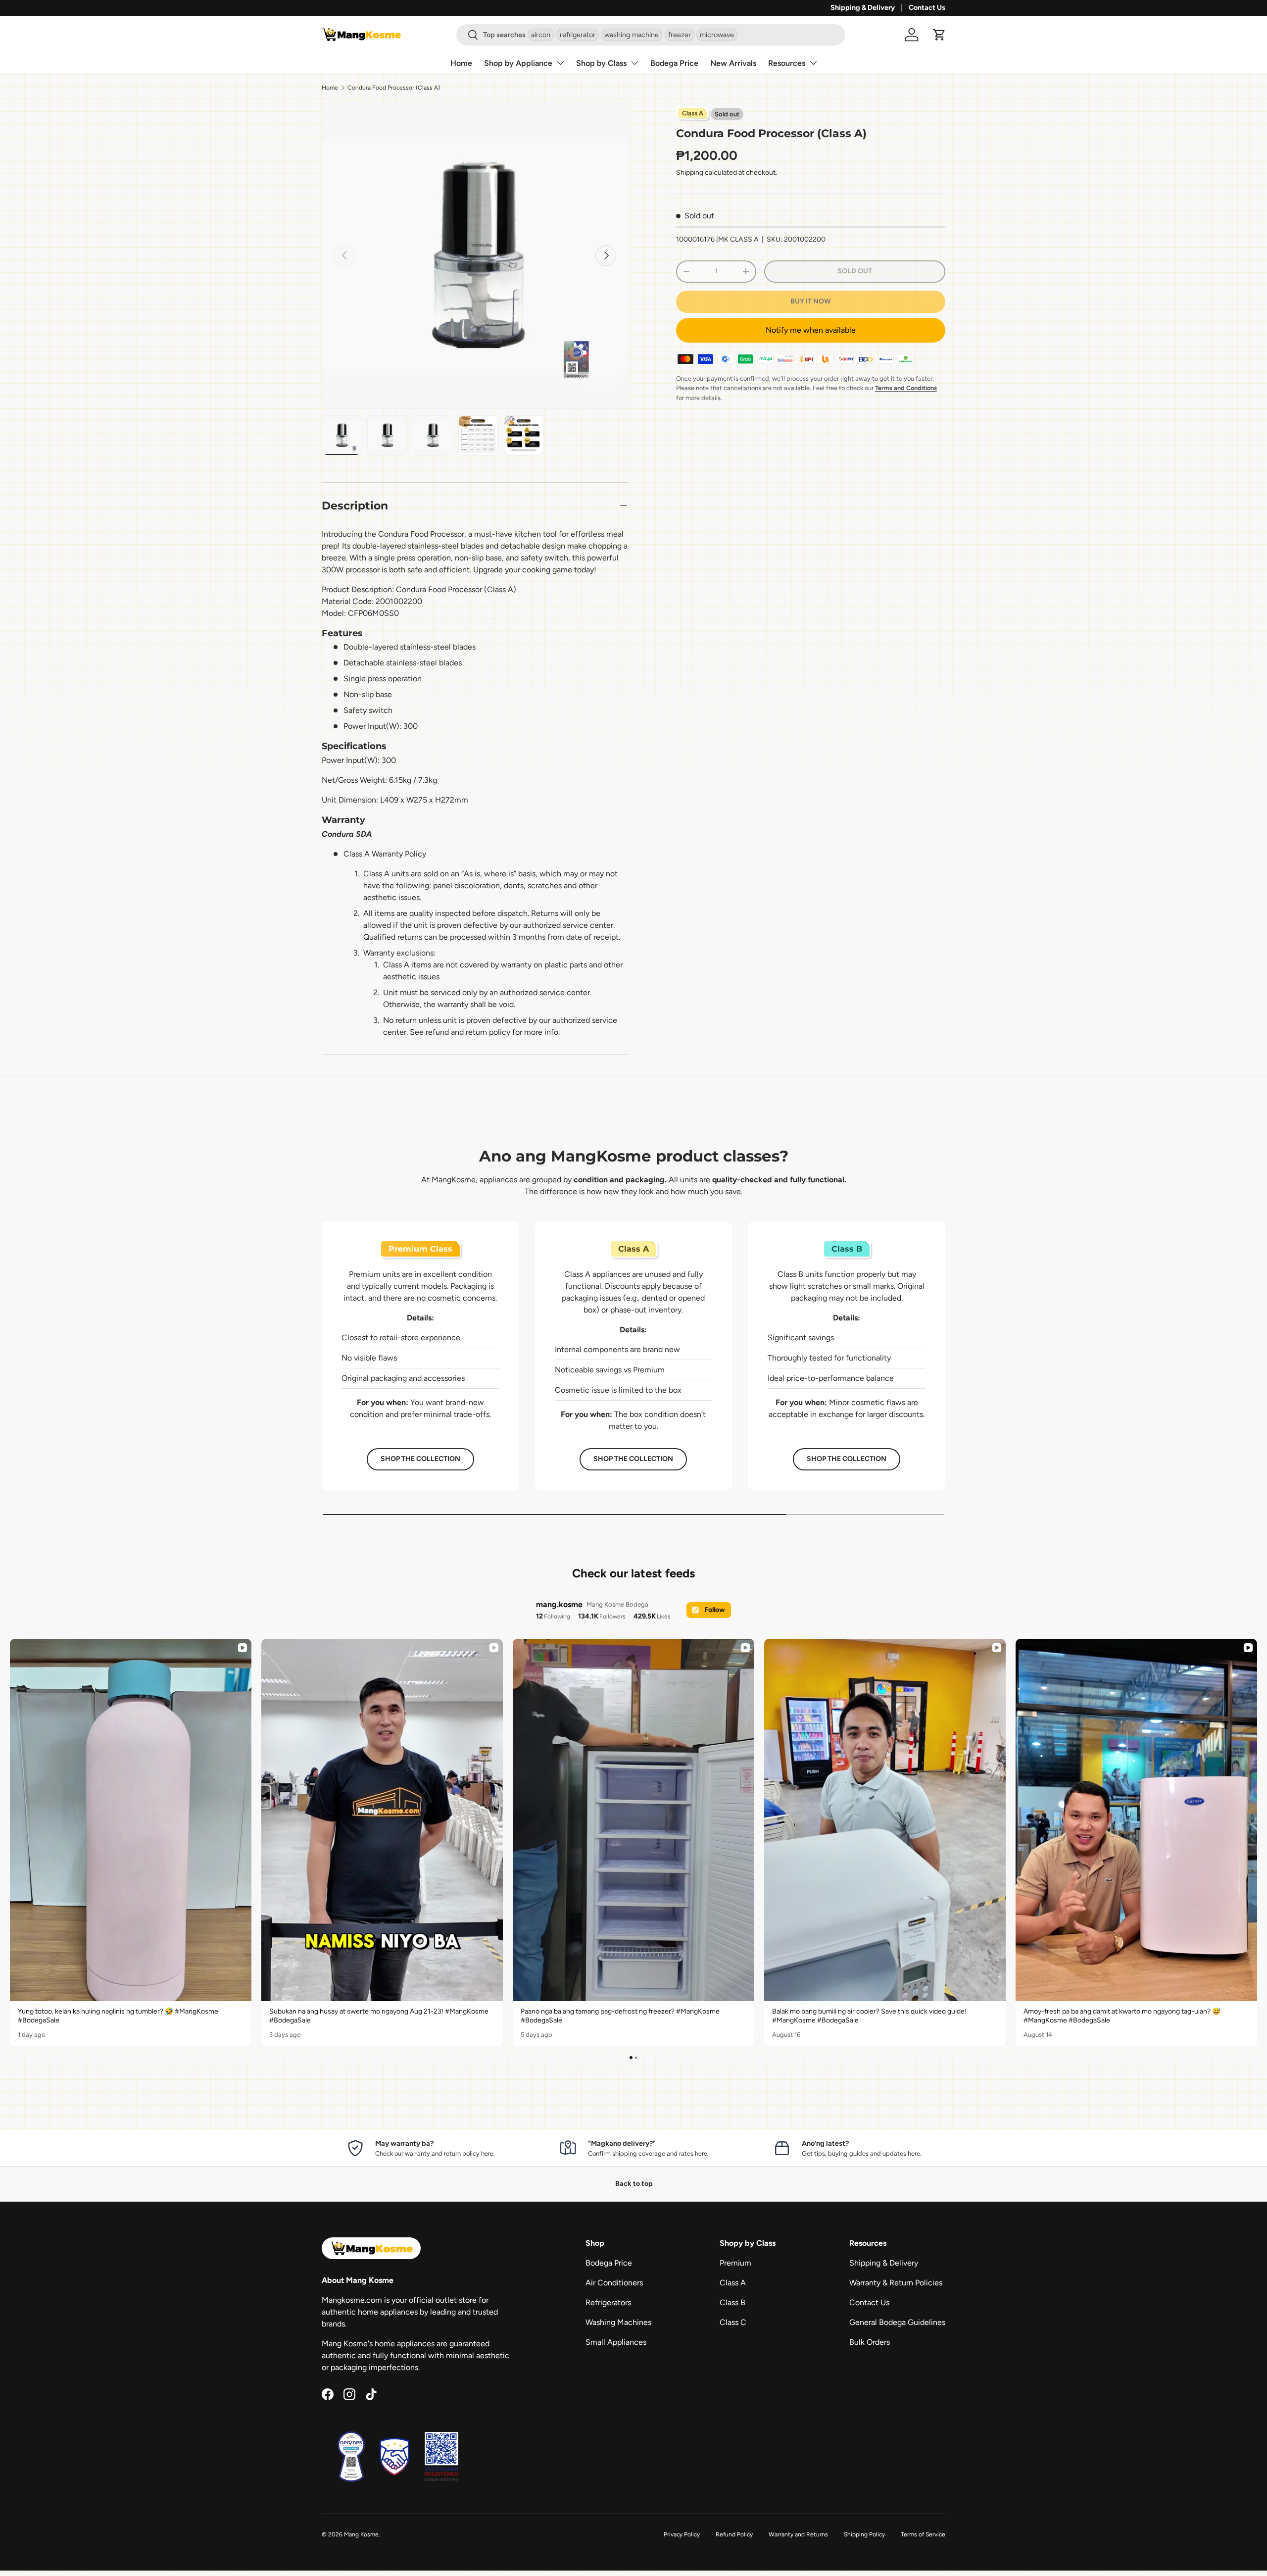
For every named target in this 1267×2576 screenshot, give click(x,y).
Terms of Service (923, 2534)
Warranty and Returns (798, 2534)
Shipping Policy (864, 2534)
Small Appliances (616, 2342)
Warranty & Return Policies (896, 2283)
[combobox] (651, 35)
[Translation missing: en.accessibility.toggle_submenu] (560, 63)
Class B (732, 2302)
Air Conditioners (614, 2283)
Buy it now (811, 301)
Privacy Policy (682, 2534)
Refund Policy (734, 2534)
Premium (735, 2263)
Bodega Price (674, 63)
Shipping (690, 173)
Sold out (855, 271)
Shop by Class (601, 63)
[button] (939, 35)
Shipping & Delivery (863, 7)
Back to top (634, 2184)
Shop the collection (420, 1459)
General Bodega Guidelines (897, 2322)
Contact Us (927, 7)
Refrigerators (608, 2302)
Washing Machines (618, 2322)
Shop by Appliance (518, 63)
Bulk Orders (870, 2342)
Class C (733, 2322)
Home (461, 63)
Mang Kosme (361, 2534)
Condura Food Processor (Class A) (394, 88)
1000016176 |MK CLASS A (717, 239)
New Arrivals (733, 63)
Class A (733, 2283)
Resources (787, 63)
